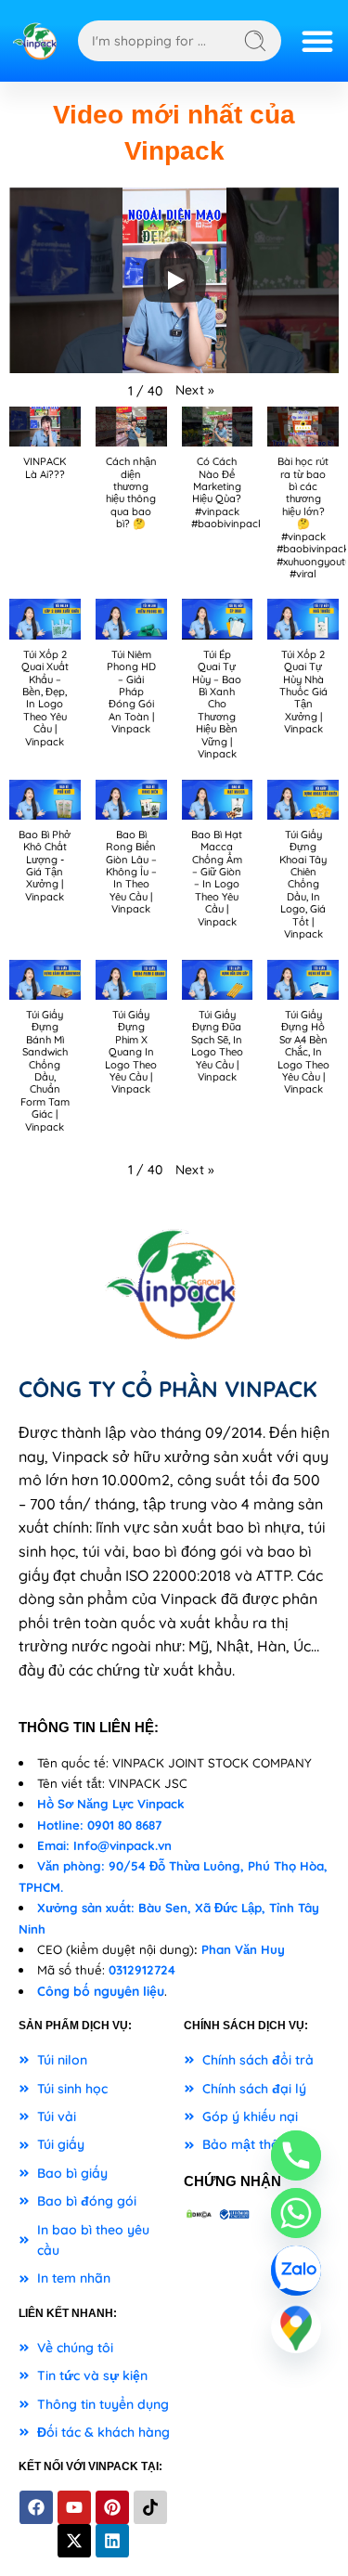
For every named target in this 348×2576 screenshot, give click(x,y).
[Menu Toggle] (317, 41)
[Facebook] (36, 2507)
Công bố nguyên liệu (101, 1991)
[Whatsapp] (296, 2213)
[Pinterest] (112, 2507)
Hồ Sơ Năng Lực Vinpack (111, 1804)
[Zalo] (296, 2271)
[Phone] (296, 2155)
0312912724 (142, 1970)
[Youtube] (74, 2507)
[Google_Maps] (296, 2328)
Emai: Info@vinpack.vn (104, 1845)
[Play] (174, 280)
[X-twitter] (74, 2541)
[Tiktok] (150, 2507)
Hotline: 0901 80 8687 (99, 1825)
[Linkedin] (112, 2541)
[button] (195, 390)
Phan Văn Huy (243, 1949)
